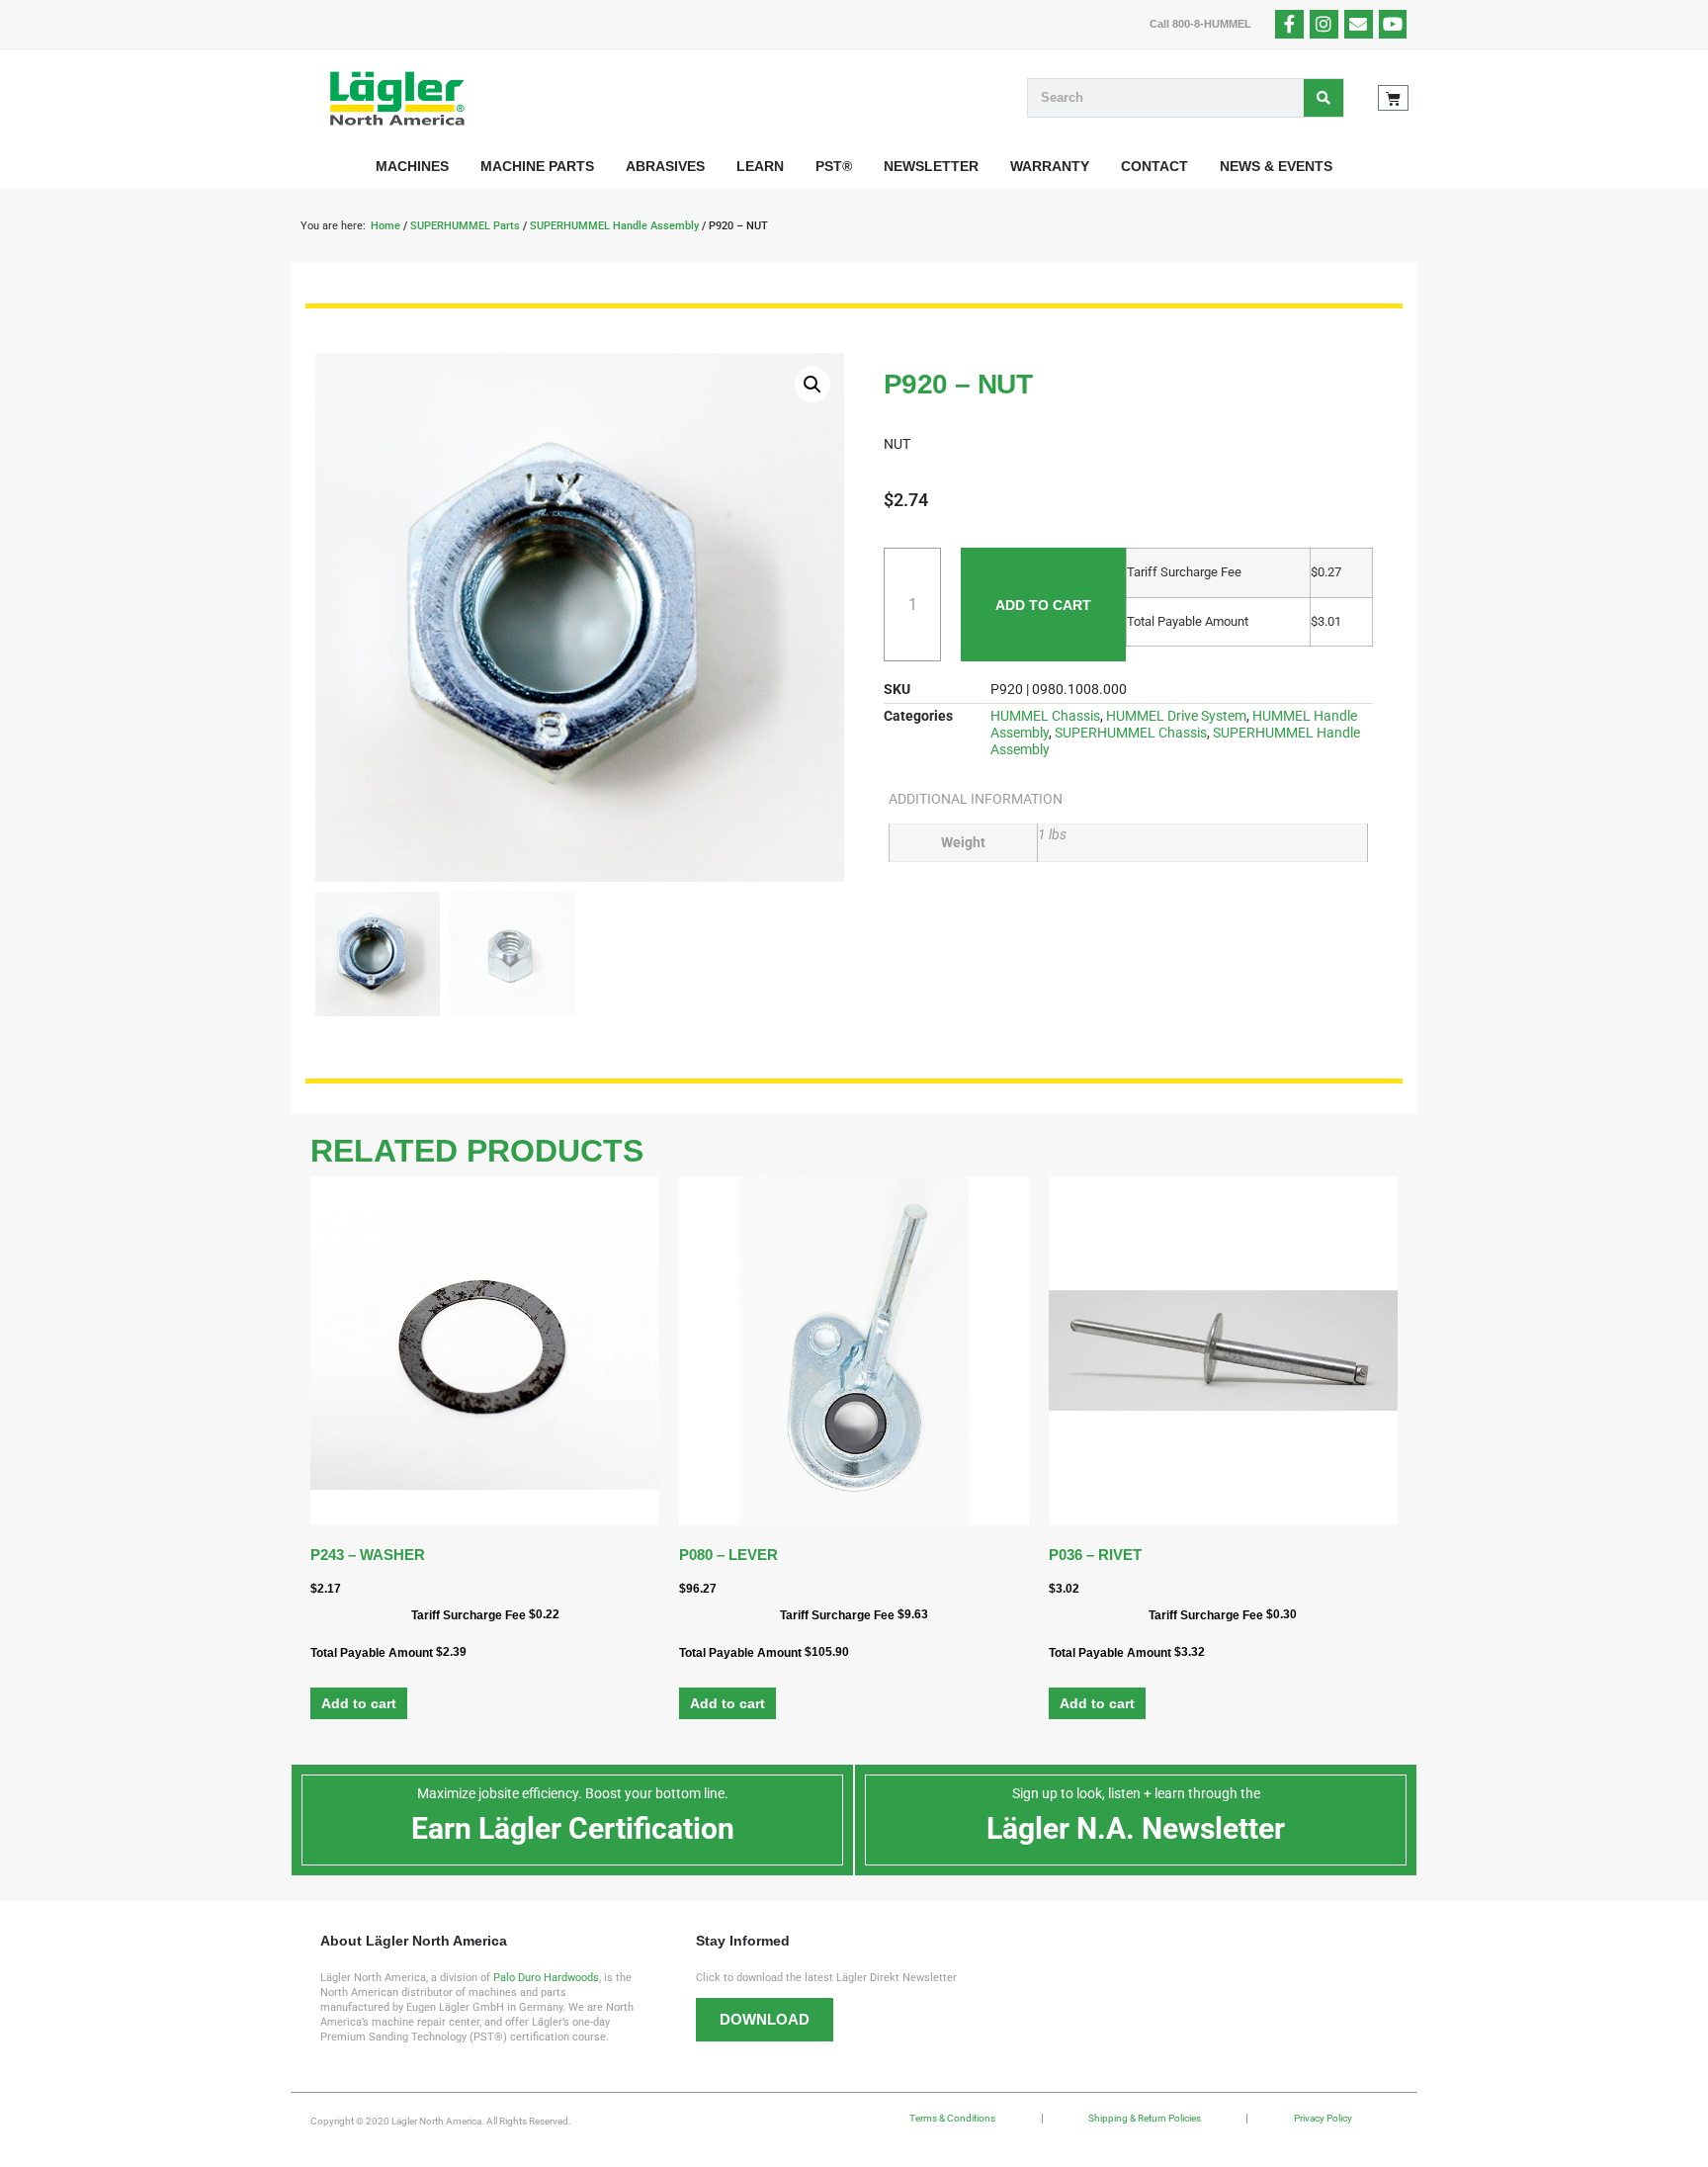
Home (385, 226)
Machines (412, 166)
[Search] (1324, 98)
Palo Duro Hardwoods (546, 1978)
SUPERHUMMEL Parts (465, 226)
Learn (760, 166)
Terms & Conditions (952, 2118)
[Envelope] (1359, 24)
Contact (1154, 166)
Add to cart (1043, 605)
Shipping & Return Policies (1145, 2118)
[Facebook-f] (1289, 24)
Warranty (1050, 166)
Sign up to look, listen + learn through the (1136, 1793)
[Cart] (1393, 98)
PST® (834, 166)
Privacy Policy (1323, 2118)
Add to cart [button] (359, 1703)
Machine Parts (537, 166)
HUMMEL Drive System (1176, 716)
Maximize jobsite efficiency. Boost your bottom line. (573, 1793)
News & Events (1276, 166)
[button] (812, 385)
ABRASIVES (665, 166)
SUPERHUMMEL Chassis (1131, 733)
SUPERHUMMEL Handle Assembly (614, 226)
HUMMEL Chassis (1045, 716)
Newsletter (931, 166)
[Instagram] (1324, 24)
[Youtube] (1393, 24)
